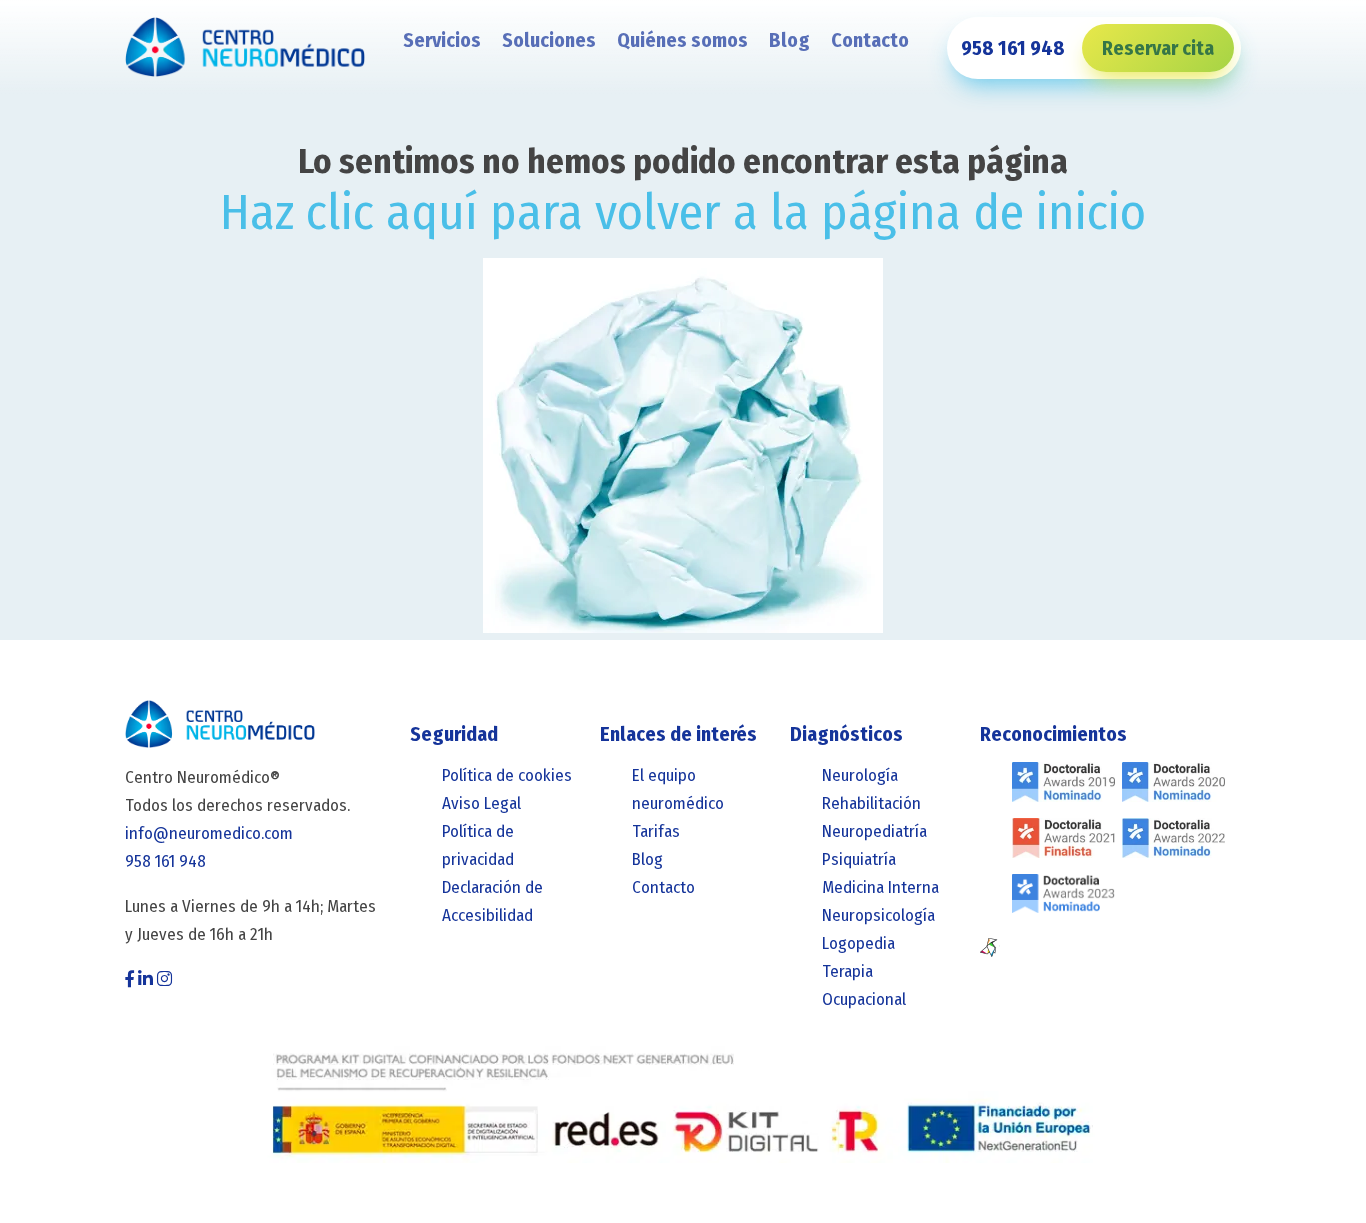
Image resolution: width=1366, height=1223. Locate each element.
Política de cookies (507, 775)
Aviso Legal (481, 803)
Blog (789, 40)
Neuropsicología (878, 915)
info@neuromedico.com (209, 833)
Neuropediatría (874, 831)
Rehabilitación (871, 803)
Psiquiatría (859, 859)
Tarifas (656, 831)
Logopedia (858, 943)
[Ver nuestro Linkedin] (145, 979)
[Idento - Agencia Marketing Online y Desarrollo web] (990, 948)
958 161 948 (1013, 48)
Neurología (860, 775)
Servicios (442, 40)
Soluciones (549, 40)
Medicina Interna (880, 887)
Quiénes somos (682, 40)
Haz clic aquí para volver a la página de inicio (683, 212)
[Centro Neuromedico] (245, 48)
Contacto (870, 40)
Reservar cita (1158, 48)
